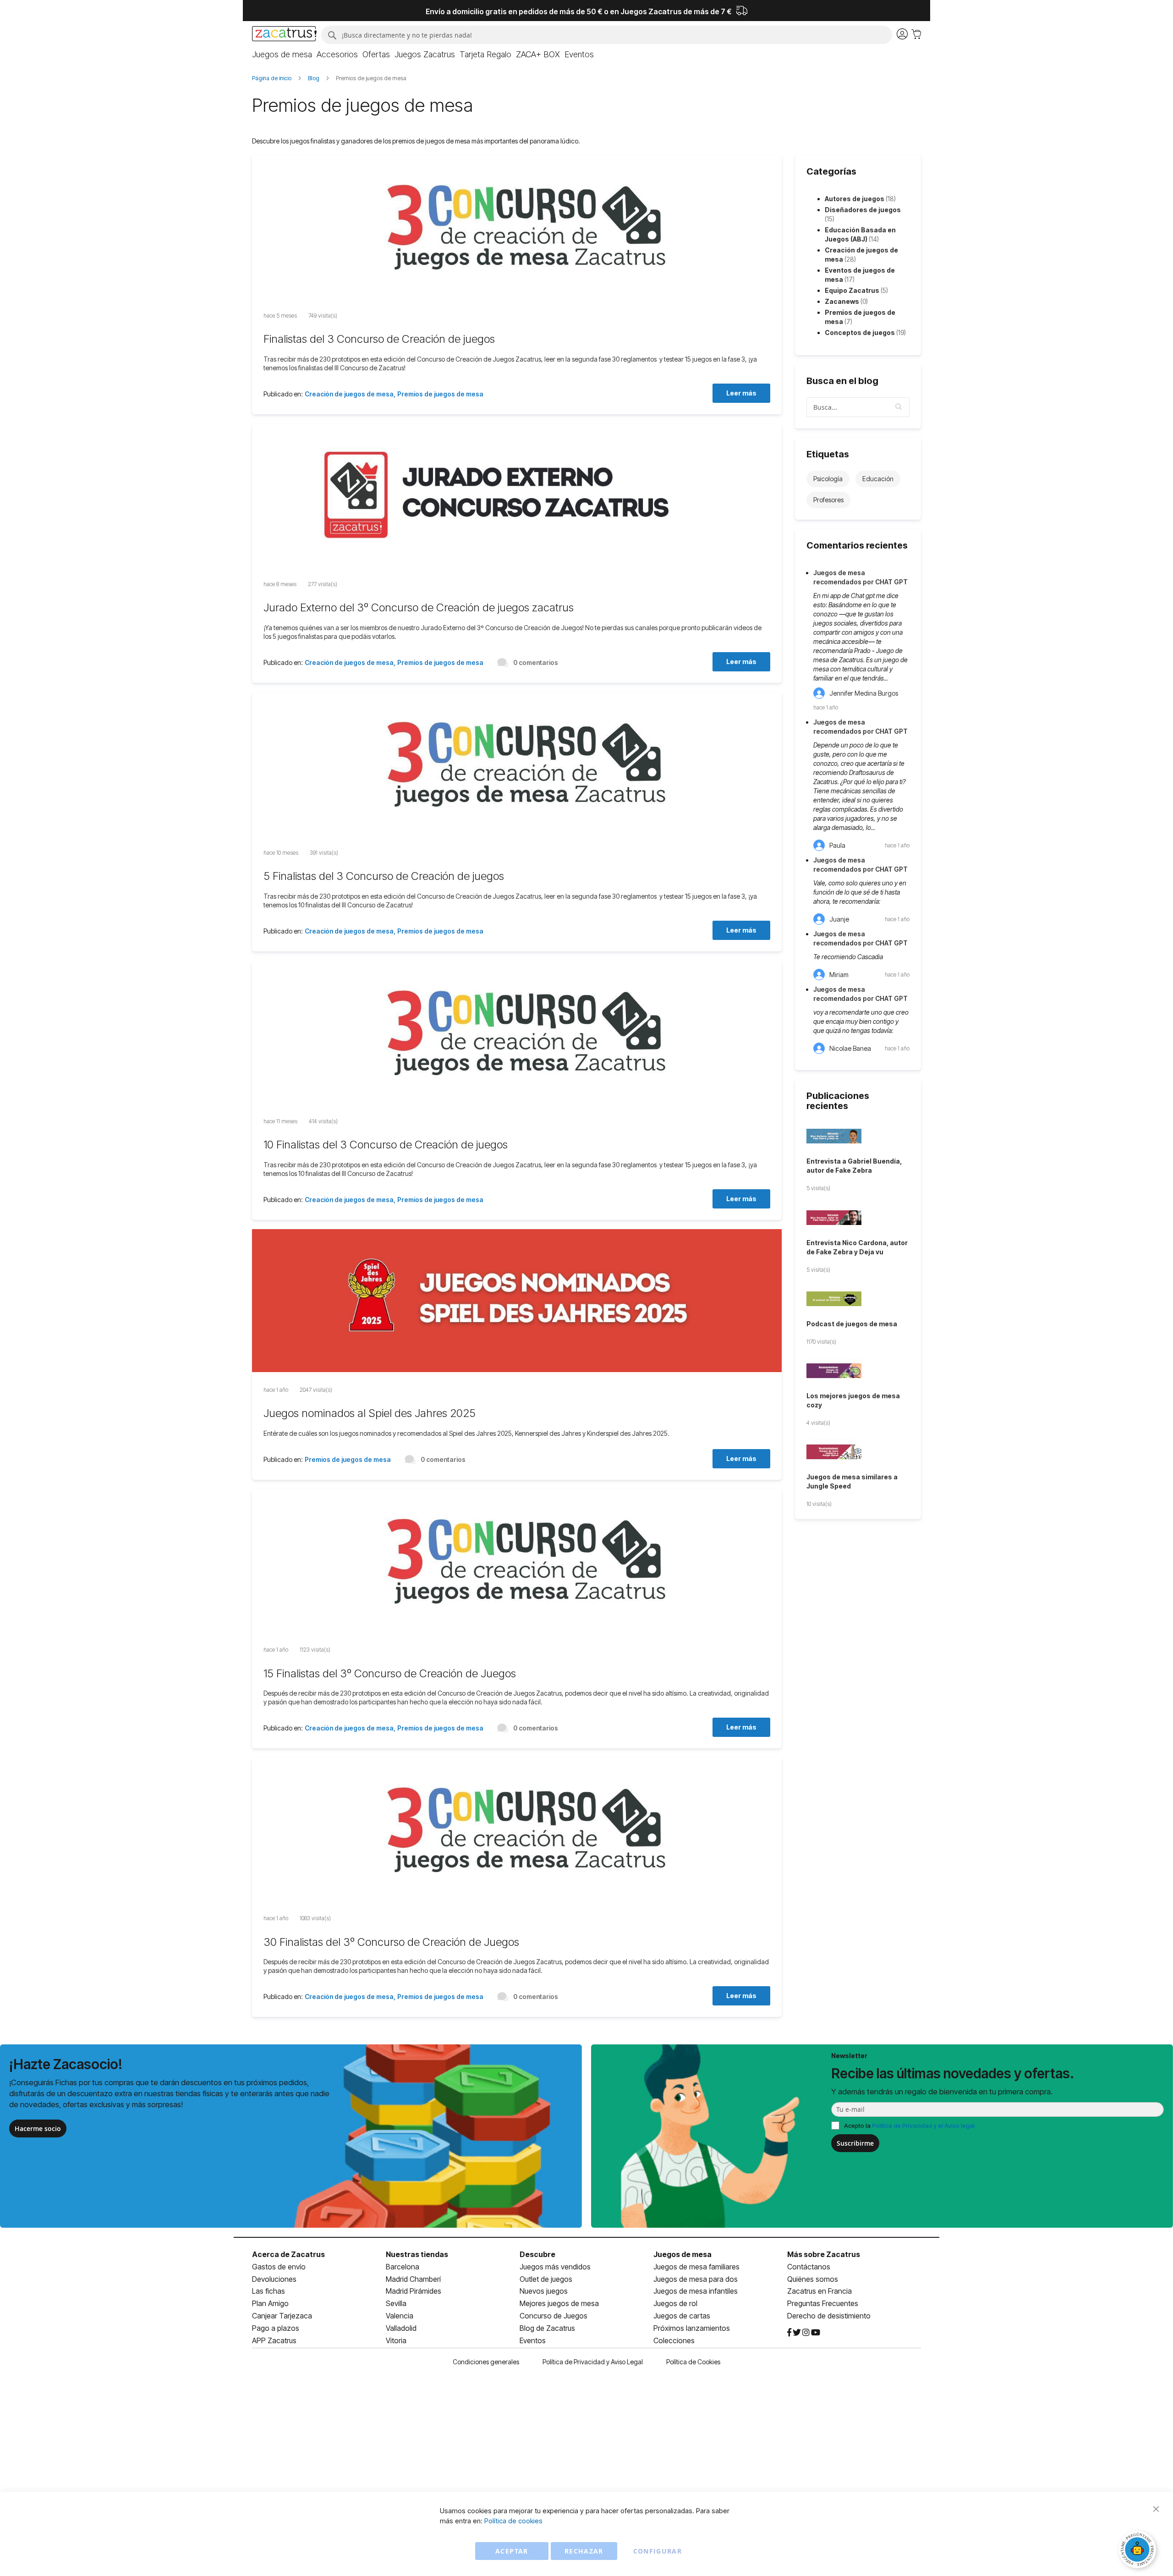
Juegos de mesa (682, 2254)
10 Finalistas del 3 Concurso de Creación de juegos (386, 1145)
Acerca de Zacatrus (288, 2254)
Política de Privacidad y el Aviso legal (923, 2126)
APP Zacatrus (274, 2340)
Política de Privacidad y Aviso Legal (593, 2362)
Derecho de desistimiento (829, 2316)
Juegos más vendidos (555, 2267)
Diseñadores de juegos (863, 214)
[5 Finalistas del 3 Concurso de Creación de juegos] (517, 765)
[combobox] (607, 35)
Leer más (741, 393)
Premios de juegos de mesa (440, 394)
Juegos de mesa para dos (696, 2279)
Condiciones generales (486, 2362)
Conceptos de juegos (865, 332)
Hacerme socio (38, 2128)
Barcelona (403, 2267)
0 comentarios (536, 662)
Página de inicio (272, 78)
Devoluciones (274, 2279)
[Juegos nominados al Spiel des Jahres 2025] (517, 1302)
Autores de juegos (860, 199)
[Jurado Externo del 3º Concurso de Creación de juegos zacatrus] (517, 496)
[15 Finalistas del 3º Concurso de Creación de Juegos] (517, 1562)
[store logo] (284, 35)
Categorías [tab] (831, 171)
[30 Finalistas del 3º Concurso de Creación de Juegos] (517, 1830)
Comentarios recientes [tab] (857, 545)
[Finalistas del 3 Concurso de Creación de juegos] (517, 228)
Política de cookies (513, 2521)
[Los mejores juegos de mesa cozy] (858, 1372)
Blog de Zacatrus (547, 2328)
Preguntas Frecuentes (823, 2303)
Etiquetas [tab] (828, 454)
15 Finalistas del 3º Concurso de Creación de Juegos (390, 1673)
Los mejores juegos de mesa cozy (853, 1400)
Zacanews (846, 301)
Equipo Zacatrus (856, 290)
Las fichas (269, 2291)
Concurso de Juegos (554, 2316)
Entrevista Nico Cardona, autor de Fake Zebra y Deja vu (857, 1247)
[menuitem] (282, 55)
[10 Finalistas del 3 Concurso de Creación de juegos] (517, 1033)
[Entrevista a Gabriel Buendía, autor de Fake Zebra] (858, 1137)
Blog (314, 78)
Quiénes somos (813, 2279)
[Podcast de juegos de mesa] (858, 1300)
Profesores (828, 500)
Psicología (828, 479)
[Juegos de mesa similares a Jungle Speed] (858, 1453)
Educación (878, 479)
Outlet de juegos (546, 2279)
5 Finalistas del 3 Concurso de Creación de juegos (384, 876)
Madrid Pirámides (414, 2291)
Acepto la (909, 2126)
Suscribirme (855, 2143)
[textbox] (858, 407)
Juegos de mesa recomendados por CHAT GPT (861, 577)
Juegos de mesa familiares (696, 2267)
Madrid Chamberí (413, 2279)
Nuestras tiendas (417, 2254)
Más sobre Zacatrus (824, 2254)
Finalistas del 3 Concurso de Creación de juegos (379, 339)
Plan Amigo (270, 2303)
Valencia (400, 2316)
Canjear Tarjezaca (282, 2316)
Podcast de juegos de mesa (852, 1324)
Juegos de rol (675, 2303)
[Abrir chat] (1139, 2551)
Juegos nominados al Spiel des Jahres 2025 (370, 1413)
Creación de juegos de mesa (349, 394)
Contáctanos (809, 2267)
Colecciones (674, 2340)
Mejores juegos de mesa (559, 2303)
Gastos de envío (279, 2267)
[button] (899, 407)
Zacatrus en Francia (819, 2291)
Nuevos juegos (544, 2291)
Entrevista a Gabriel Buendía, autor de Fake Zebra (854, 1166)
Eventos (533, 2340)
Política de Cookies (693, 2362)
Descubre (537, 2254)
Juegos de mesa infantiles (696, 2291)
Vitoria (396, 2340)
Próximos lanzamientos (692, 2328)
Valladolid (401, 2328)
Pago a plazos (276, 2328)
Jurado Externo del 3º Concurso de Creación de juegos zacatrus (419, 607)
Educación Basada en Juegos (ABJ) (860, 234)
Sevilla (396, 2303)
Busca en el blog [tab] (842, 381)
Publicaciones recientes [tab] (838, 1101)
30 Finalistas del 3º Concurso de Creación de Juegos (391, 1942)
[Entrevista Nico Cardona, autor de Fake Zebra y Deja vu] (858, 1219)
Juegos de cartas (682, 2316)
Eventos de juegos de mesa (860, 275)
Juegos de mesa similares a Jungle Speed (852, 1481)
